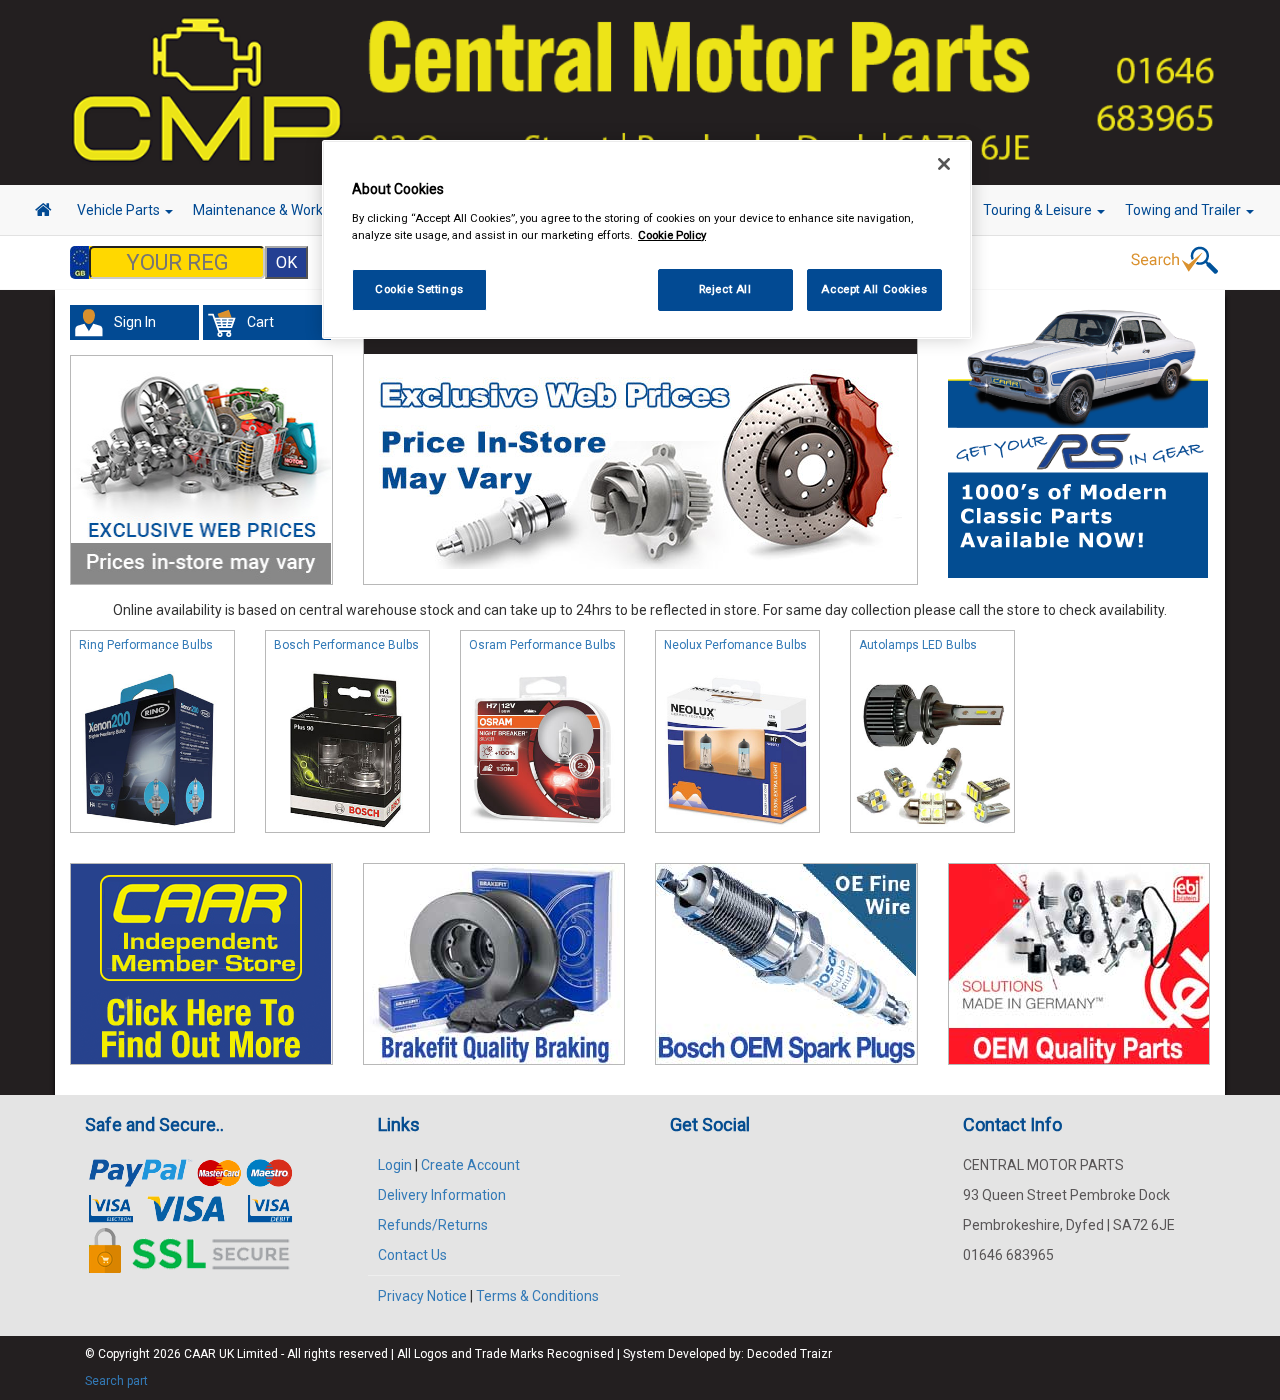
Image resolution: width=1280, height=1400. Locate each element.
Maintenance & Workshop (275, 210)
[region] (647, 239)
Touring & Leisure (1039, 210)
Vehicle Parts (120, 210)
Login (395, 1165)
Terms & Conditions (537, 1296)
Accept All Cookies (874, 289)
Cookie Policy (672, 235)
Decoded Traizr (789, 1354)
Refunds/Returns (433, 1225)
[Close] (944, 164)
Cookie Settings (419, 289)
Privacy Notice (422, 1296)
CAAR (200, 1354)
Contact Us (412, 1255)
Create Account (470, 1165)
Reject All (725, 289)
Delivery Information (442, 1195)
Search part (116, 1381)
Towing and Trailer (1184, 210)
